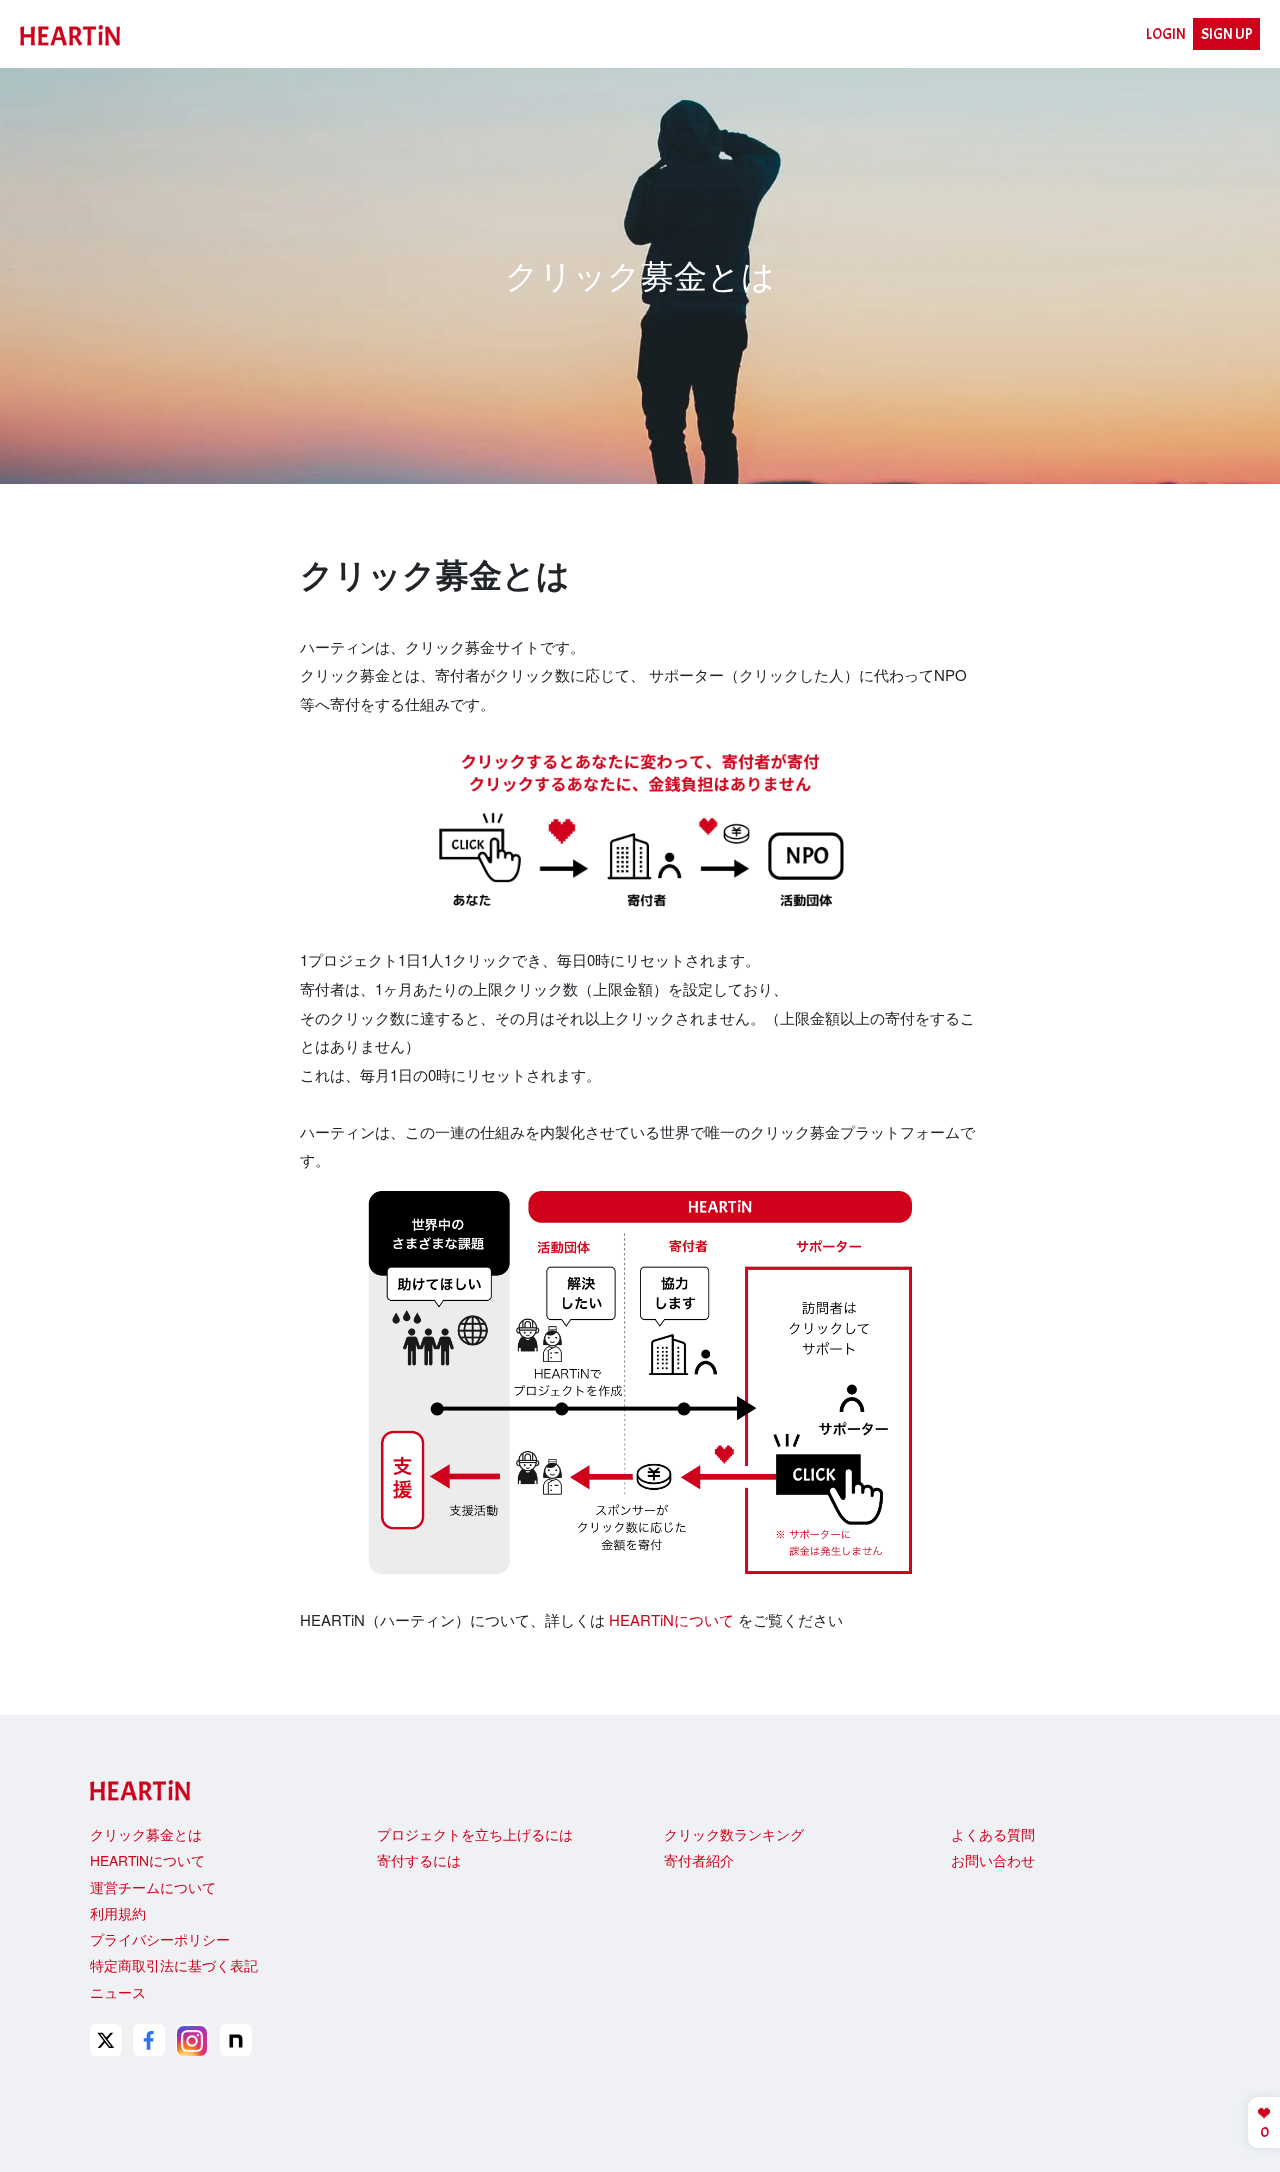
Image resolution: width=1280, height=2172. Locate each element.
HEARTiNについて (671, 1619)
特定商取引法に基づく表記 (174, 1965)
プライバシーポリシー (160, 1939)
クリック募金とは (146, 1834)
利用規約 (118, 1913)
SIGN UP (1227, 34)
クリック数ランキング (734, 1834)
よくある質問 (993, 1834)
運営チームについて (153, 1887)
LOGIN (1166, 34)
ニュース (118, 1992)
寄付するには (419, 1860)
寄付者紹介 (699, 1860)
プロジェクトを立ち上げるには (475, 1834)
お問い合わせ (993, 1860)
